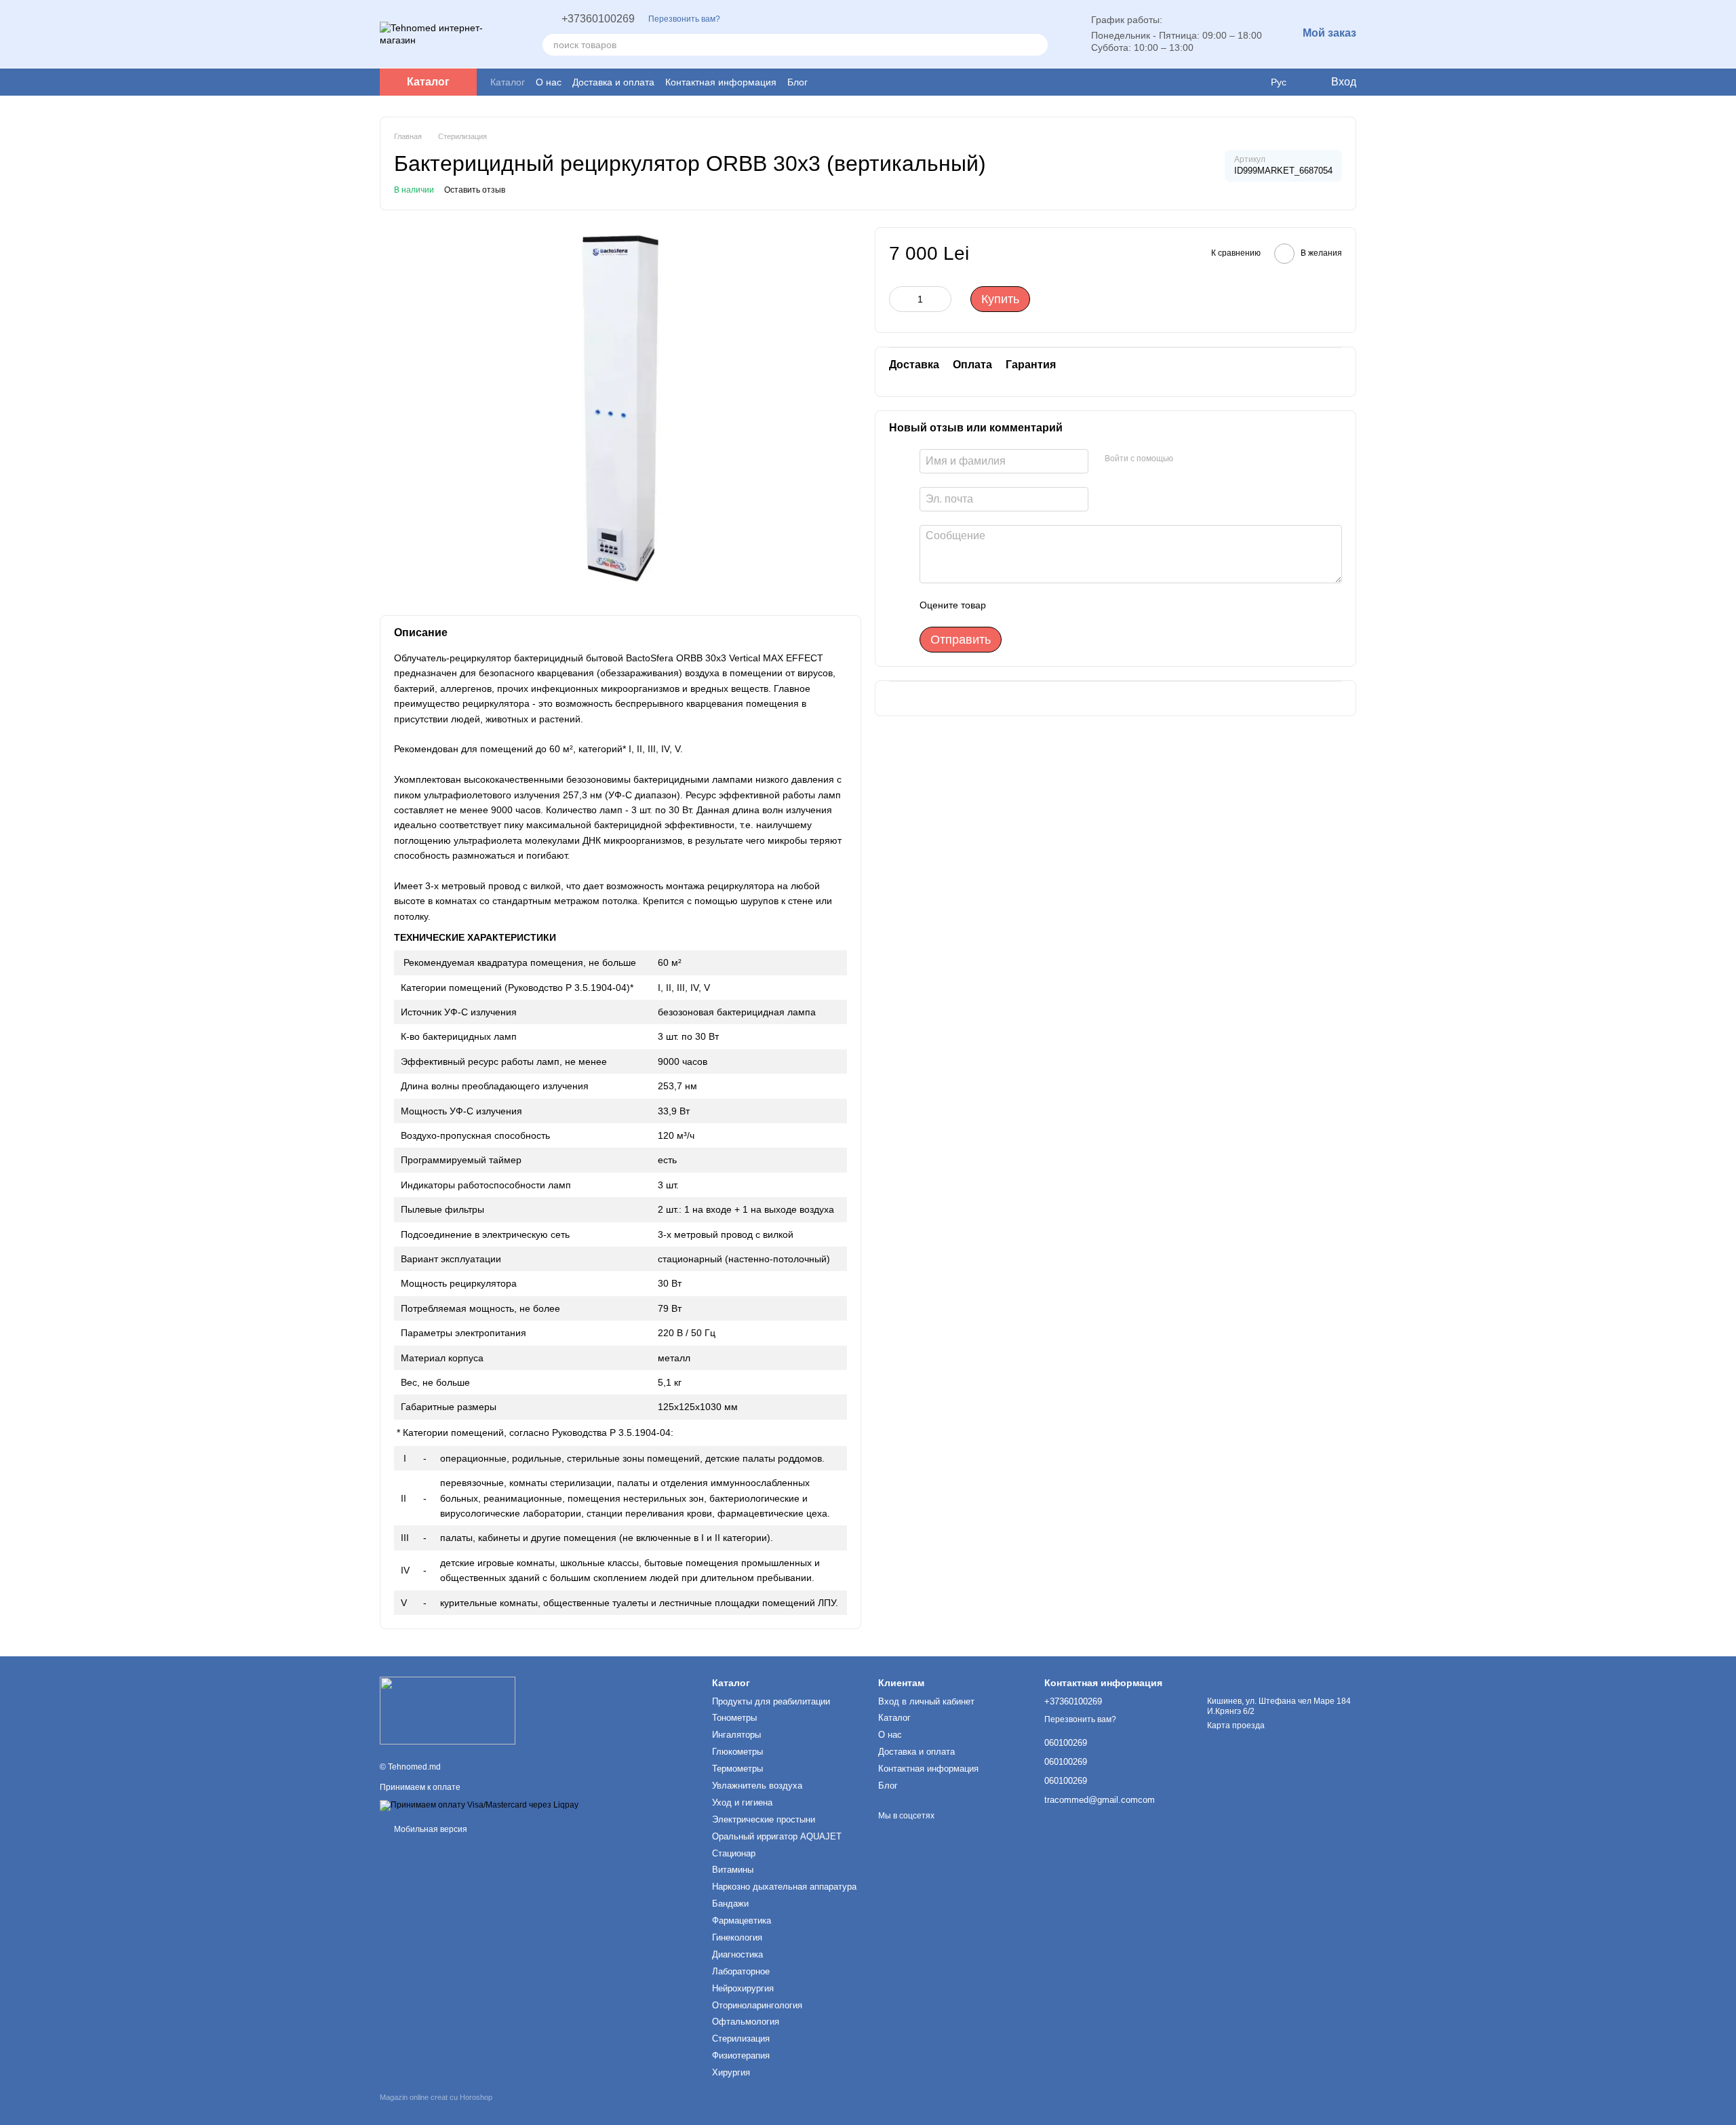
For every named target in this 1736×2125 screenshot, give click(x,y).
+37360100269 (598, 19)
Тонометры (734, 1718)
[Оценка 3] (1052, 605)
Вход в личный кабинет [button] (926, 1701)
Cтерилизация (741, 2039)
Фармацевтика (742, 1921)
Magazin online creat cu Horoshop (436, 2097)
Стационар (734, 1853)
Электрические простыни (764, 1819)
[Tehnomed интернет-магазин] (448, 1711)
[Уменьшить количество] (899, 299)
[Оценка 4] (1073, 605)
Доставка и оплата (613, 82)
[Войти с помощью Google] (1188, 459)
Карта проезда (1236, 1726)
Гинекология (737, 1937)
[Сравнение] (1250, 82)
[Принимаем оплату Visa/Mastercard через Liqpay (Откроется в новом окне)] (479, 1805)
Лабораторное (741, 1971)
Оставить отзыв (475, 190)
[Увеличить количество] (941, 299)
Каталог (508, 82)
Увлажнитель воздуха (757, 1786)
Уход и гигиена (742, 1802)
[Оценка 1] (1008, 605)
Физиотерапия (741, 2055)
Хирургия (731, 2072)
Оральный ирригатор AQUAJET (777, 1836)
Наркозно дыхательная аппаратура (784, 1887)
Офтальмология (746, 2022)
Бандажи (730, 1904)
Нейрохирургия (743, 1988)
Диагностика (737, 1954)
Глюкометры (737, 1752)
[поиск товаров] (1037, 45)
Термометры (737, 1769)
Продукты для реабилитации (771, 1701)
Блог (797, 82)
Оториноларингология (757, 2005)
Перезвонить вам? (684, 19)
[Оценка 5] (1095, 605)
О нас (549, 82)
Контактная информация (721, 82)
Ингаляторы (736, 1735)
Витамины (733, 1870)
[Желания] (1223, 82)
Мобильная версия (430, 1829)
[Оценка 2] (1030, 605)
